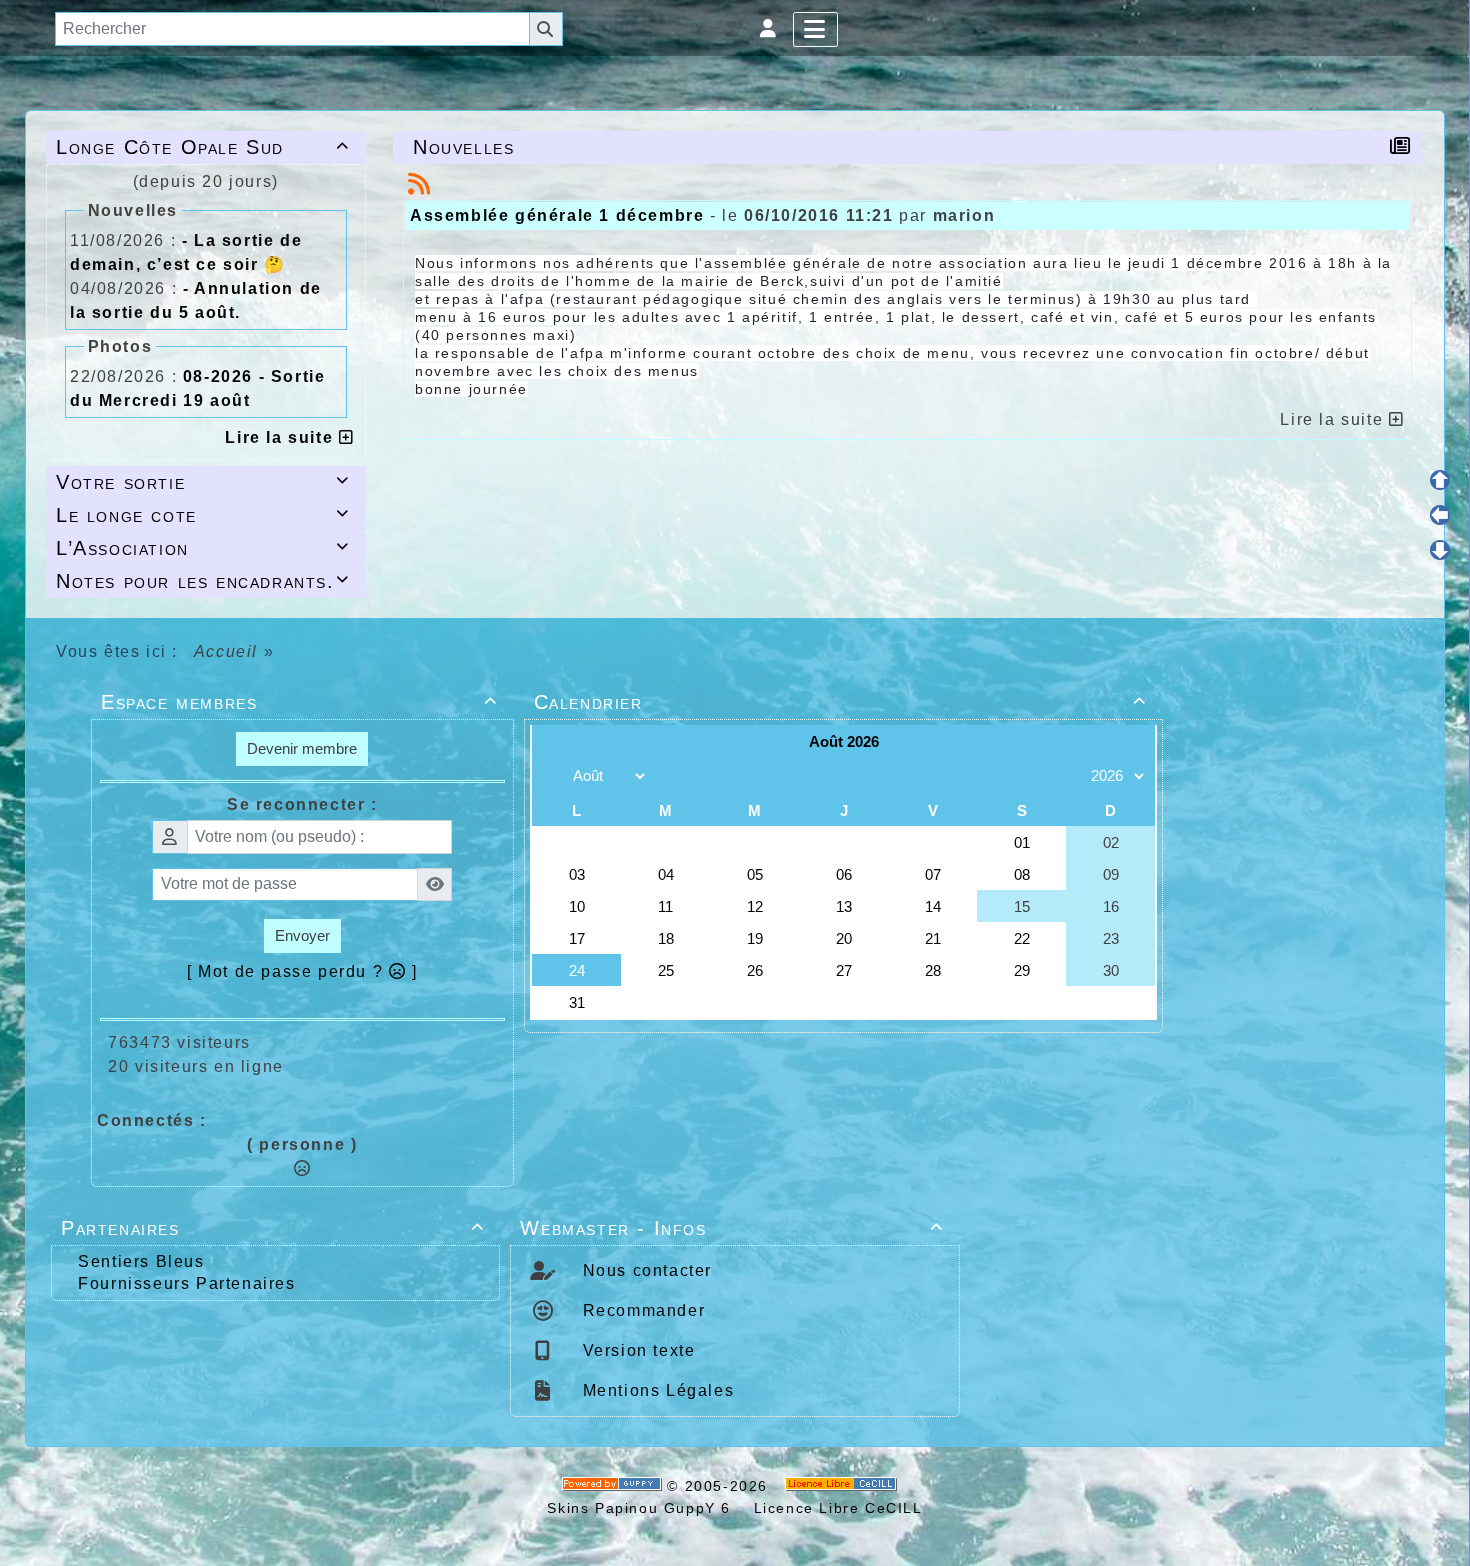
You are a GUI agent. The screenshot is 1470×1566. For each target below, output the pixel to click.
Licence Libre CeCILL (835, 1508)
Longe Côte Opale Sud (203, 147)
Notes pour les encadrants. (203, 581)
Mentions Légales (655, 1390)
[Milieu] (1440, 515)
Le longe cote (203, 515)
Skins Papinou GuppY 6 (644, 1508)
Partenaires (272, 1228)
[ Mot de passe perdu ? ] (302, 971)
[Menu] (815, 29)
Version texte (636, 1350)
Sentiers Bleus (141, 1261)
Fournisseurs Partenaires (186, 1283)
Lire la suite (281, 437)
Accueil (226, 651)
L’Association (203, 548)
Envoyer (302, 935)
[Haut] (1440, 480)
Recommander (641, 1310)
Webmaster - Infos (731, 1228)
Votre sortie (203, 482)
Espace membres (299, 702)
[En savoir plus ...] (844, 1486)
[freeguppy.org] (615, 1486)
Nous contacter (644, 1270)
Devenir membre (302, 748)
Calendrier (840, 702)
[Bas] (1440, 550)
